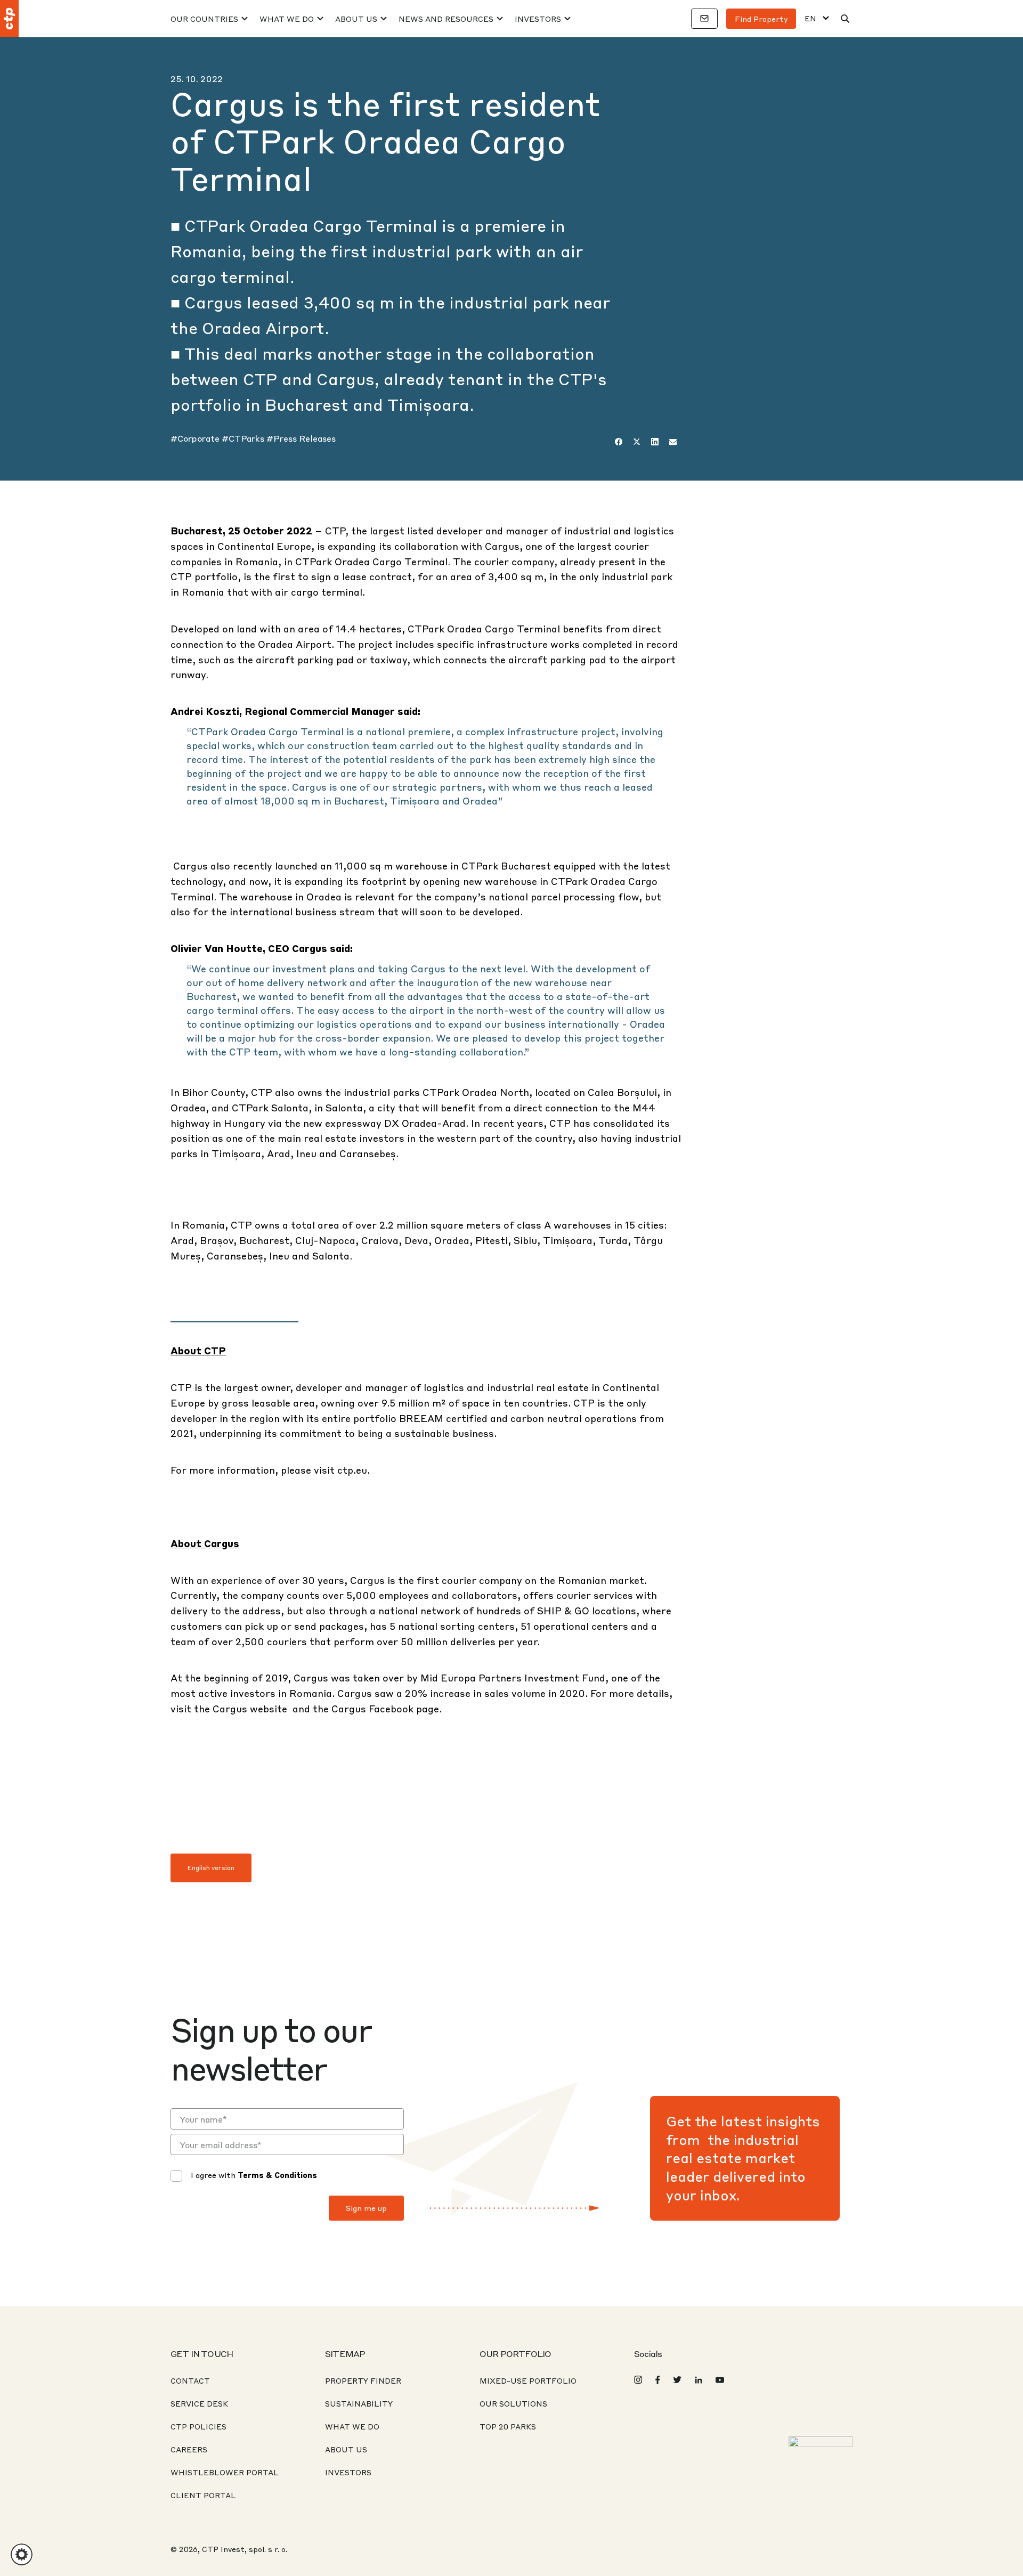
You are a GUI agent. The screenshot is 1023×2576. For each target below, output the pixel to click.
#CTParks (244, 438)
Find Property (761, 19)
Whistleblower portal (225, 2472)
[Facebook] (619, 442)
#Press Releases (301, 438)
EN (810, 18)
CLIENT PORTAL (203, 2495)
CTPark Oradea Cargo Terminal (371, 561)
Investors (538, 19)
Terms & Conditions (277, 2175)
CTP (335, 530)
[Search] (845, 19)
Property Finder (363, 2380)
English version (211, 1868)
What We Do (287, 19)
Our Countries (204, 19)
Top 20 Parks (508, 2426)
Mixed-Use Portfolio (528, 2380)
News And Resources (446, 19)
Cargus (230, 1708)
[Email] (673, 442)
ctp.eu (352, 1470)
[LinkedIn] (655, 442)
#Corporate (196, 438)
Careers (189, 2449)
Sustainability (359, 2403)
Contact (190, 2380)
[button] (22, 2554)
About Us (356, 19)
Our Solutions (513, 2403)
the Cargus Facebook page (376, 1708)
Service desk (199, 2403)
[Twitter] (637, 442)
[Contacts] (704, 19)
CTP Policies (198, 2426)
